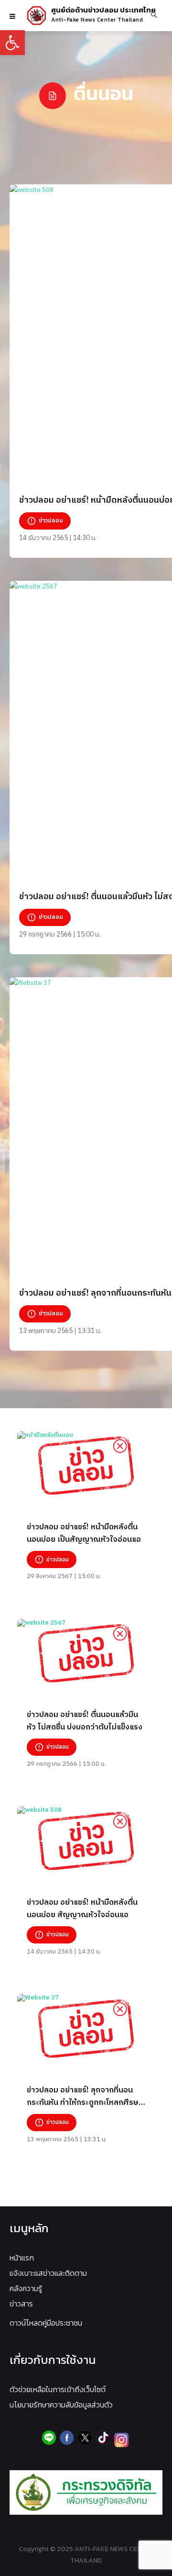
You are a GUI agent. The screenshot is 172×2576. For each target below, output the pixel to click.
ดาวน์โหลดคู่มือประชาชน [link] (46, 2323)
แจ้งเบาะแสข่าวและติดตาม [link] (48, 2273)
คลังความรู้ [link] (26, 2288)
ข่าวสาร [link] (21, 2304)
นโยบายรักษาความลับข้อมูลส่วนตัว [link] (61, 2405)
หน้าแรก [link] (22, 2258)
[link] (12, 43)
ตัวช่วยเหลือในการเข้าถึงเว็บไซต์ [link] (58, 2389)
